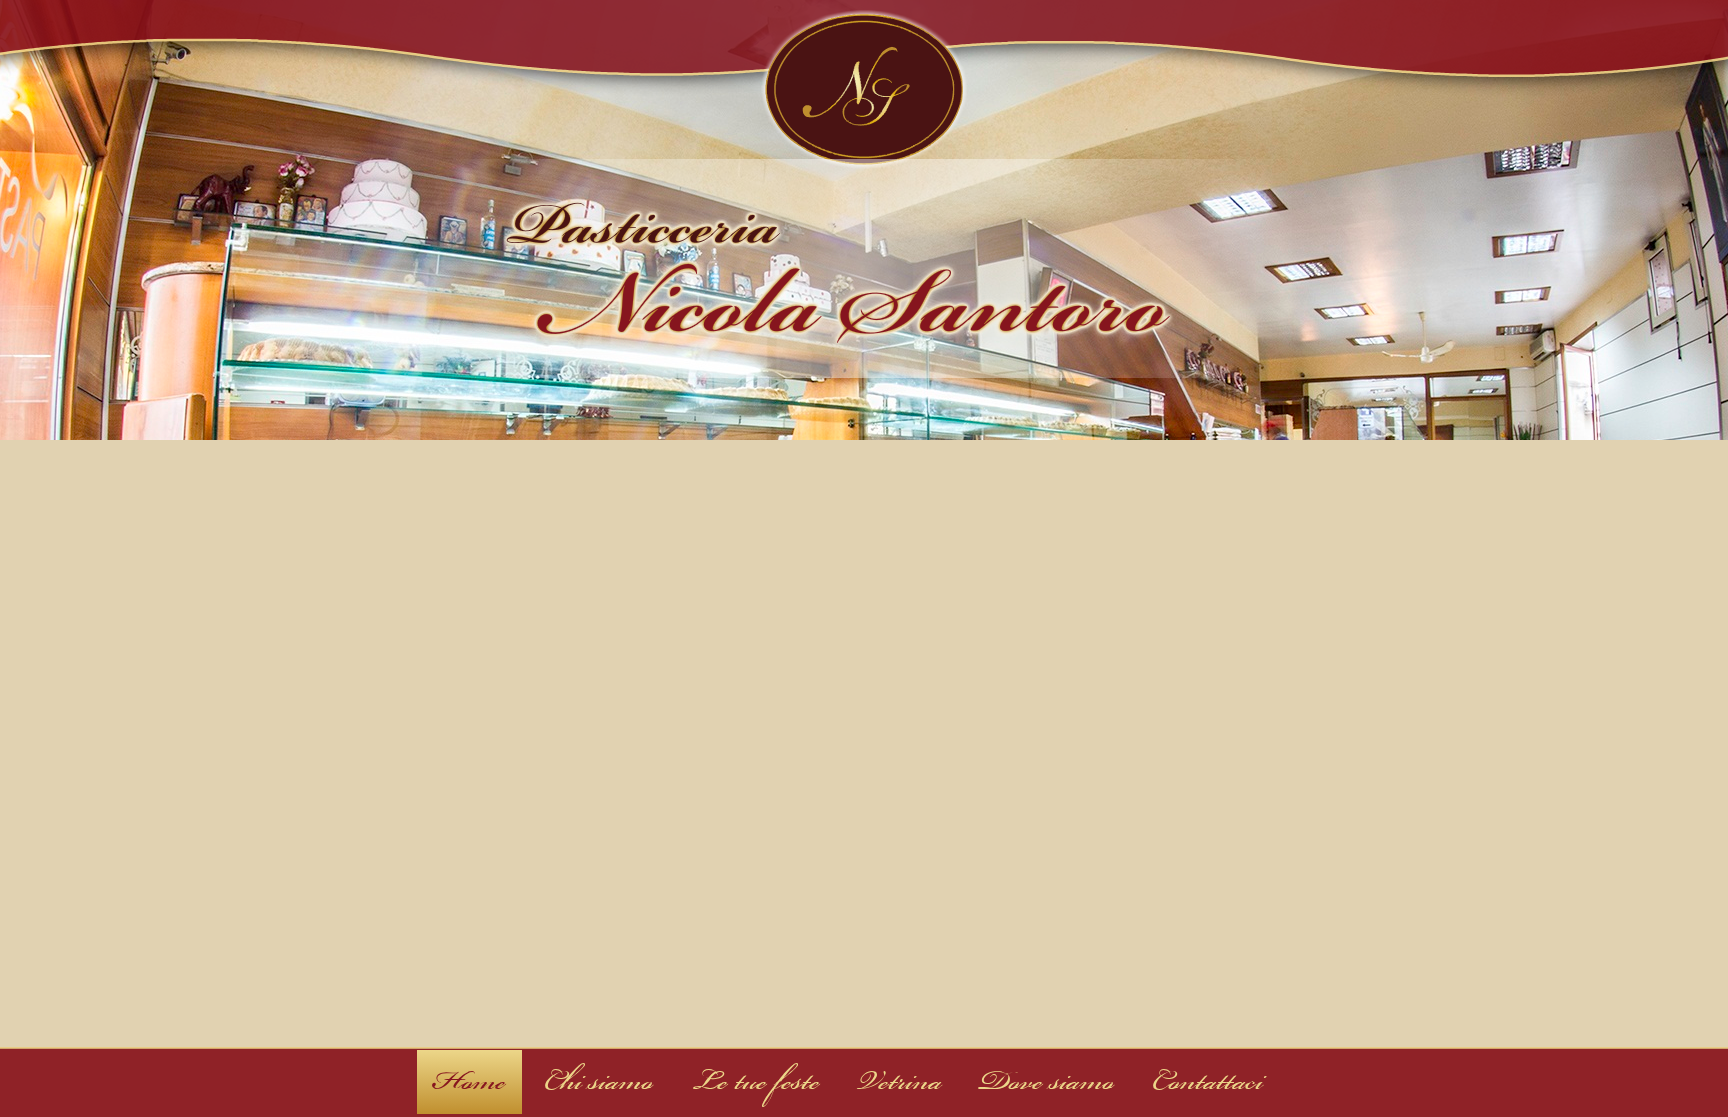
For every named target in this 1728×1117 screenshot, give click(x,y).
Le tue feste (755, 1081)
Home (469, 1081)
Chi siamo (598, 1081)
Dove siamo (1047, 1081)
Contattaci (1207, 1081)
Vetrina (900, 1081)
